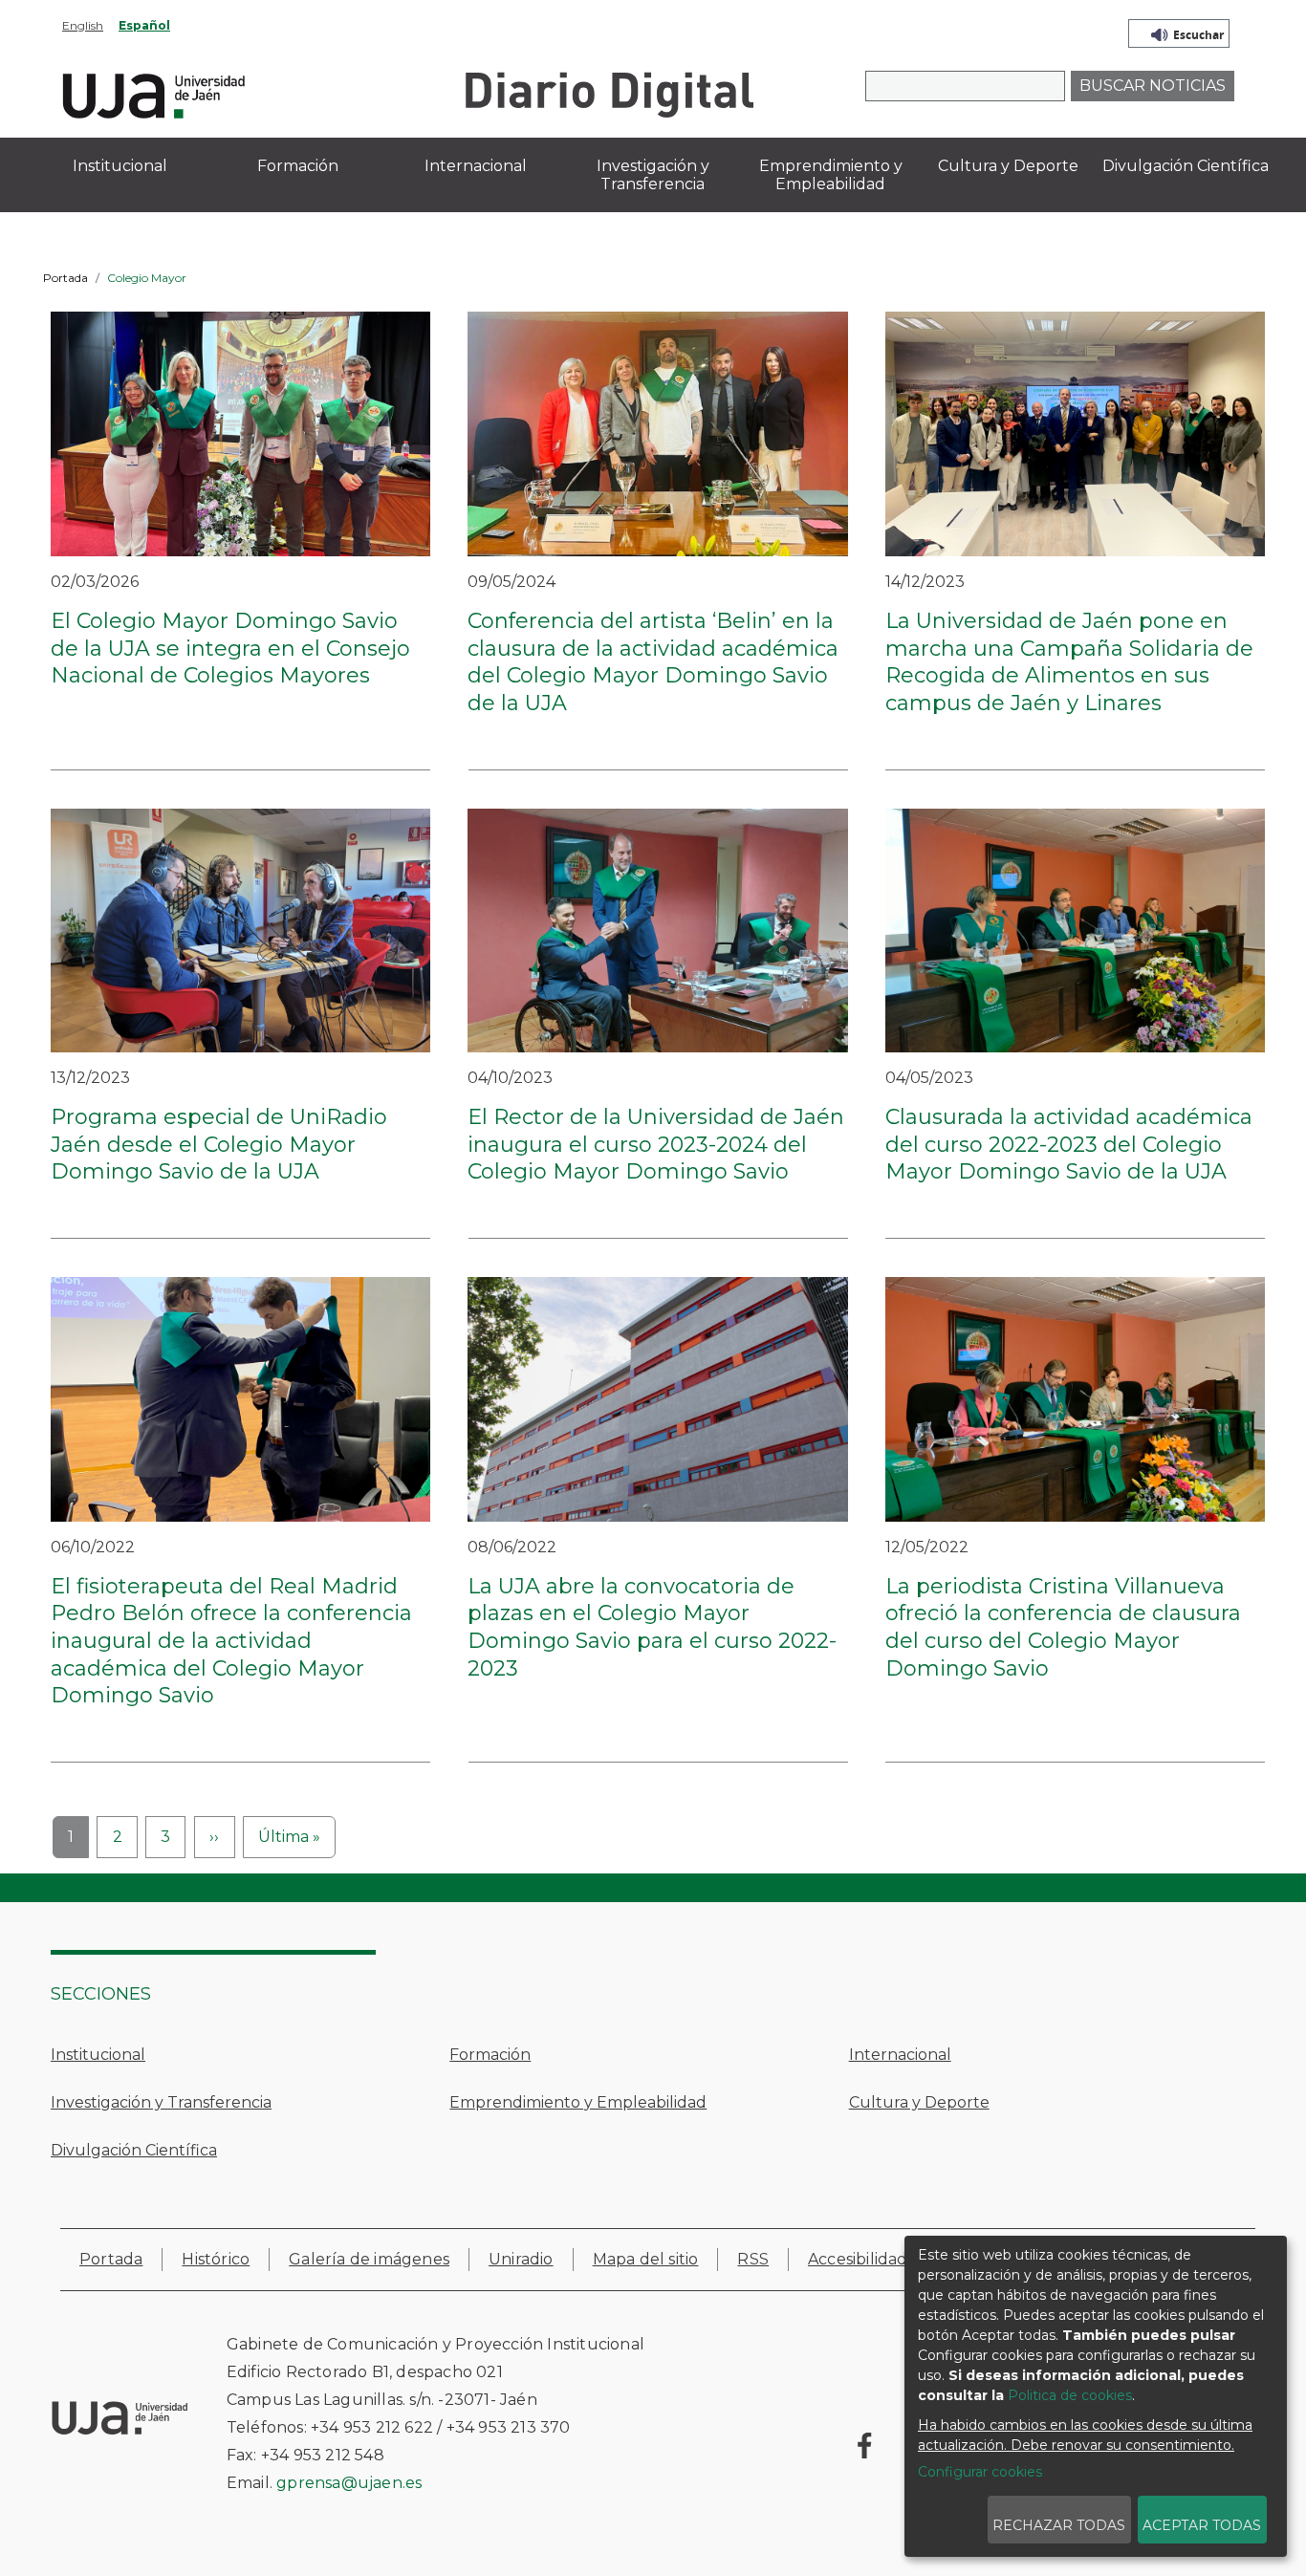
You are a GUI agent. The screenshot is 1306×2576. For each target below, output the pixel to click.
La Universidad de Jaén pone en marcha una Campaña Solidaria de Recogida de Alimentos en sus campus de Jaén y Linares (1069, 662)
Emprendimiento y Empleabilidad (578, 2102)
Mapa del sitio (646, 2259)
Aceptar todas (1202, 2525)
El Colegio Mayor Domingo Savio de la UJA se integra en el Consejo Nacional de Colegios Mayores (230, 648)
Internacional (900, 2055)
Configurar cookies (980, 2472)
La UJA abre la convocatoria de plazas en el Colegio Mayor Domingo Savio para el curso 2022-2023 (652, 1627)
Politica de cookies (1070, 2395)
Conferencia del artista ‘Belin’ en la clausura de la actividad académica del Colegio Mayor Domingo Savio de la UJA (653, 662)
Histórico (216, 2259)
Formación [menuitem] (298, 166)
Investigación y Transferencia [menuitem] (653, 175)
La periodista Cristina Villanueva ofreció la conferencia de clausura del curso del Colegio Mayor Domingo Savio (1063, 1627)
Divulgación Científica (134, 2150)
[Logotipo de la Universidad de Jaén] (154, 93)
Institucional (98, 2055)
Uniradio (521, 2259)
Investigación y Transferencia (161, 2102)
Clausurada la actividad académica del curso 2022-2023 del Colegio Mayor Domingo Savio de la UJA (1069, 1144)
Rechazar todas (1059, 2525)
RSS (753, 2259)
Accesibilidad (858, 2259)
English (83, 25)
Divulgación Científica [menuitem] (1186, 166)
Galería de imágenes (369, 2259)
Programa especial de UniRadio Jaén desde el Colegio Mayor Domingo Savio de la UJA (219, 1144)
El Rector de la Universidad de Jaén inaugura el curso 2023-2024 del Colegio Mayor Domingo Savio (656, 1144)
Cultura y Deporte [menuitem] (1008, 166)
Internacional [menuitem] (476, 166)
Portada (65, 278)
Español (144, 25)
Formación (490, 2055)
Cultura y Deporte (919, 2102)
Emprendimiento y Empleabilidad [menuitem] (831, 175)
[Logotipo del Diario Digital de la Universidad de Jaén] (609, 93)
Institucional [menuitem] (120, 166)
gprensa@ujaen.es (349, 2483)
